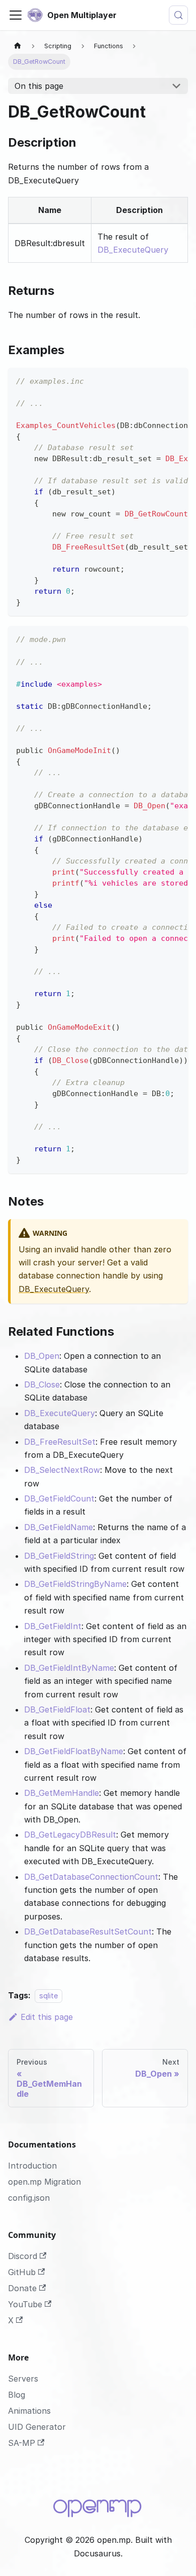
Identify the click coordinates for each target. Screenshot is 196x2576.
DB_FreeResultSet (60, 1442)
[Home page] (18, 46)
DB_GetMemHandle (62, 1793)
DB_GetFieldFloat (57, 1709)
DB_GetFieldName (59, 1527)
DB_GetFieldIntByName (69, 1668)
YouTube (25, 2304)
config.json (29, 2198)
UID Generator (37, 2427)
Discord (23, 2256)
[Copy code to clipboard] (176, 380)
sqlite (48, 1996)
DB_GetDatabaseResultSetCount (88, 1931)
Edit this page (47, 2017)
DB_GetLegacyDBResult (70, 1835)
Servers (23, 2379)
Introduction (32, 2166)
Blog (17, 2395)
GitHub (22, 2272)
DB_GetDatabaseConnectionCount (91, 1877)
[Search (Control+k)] (178, 15)
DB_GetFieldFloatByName (74, 1751)
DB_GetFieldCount (59, 1498)
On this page (39, 86)
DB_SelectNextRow (62, 1470)
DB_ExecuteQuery (133, 250)
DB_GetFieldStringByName (75, 1584)
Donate (22, 2288)
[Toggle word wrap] (157, 380)
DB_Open (42, 1356)
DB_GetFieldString (59, 1556)
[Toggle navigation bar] (16, 15)
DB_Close (42, 1384)
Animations (29, 2411)
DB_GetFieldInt (53, 1626)
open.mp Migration (44, 2182)
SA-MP (22, 2443)
